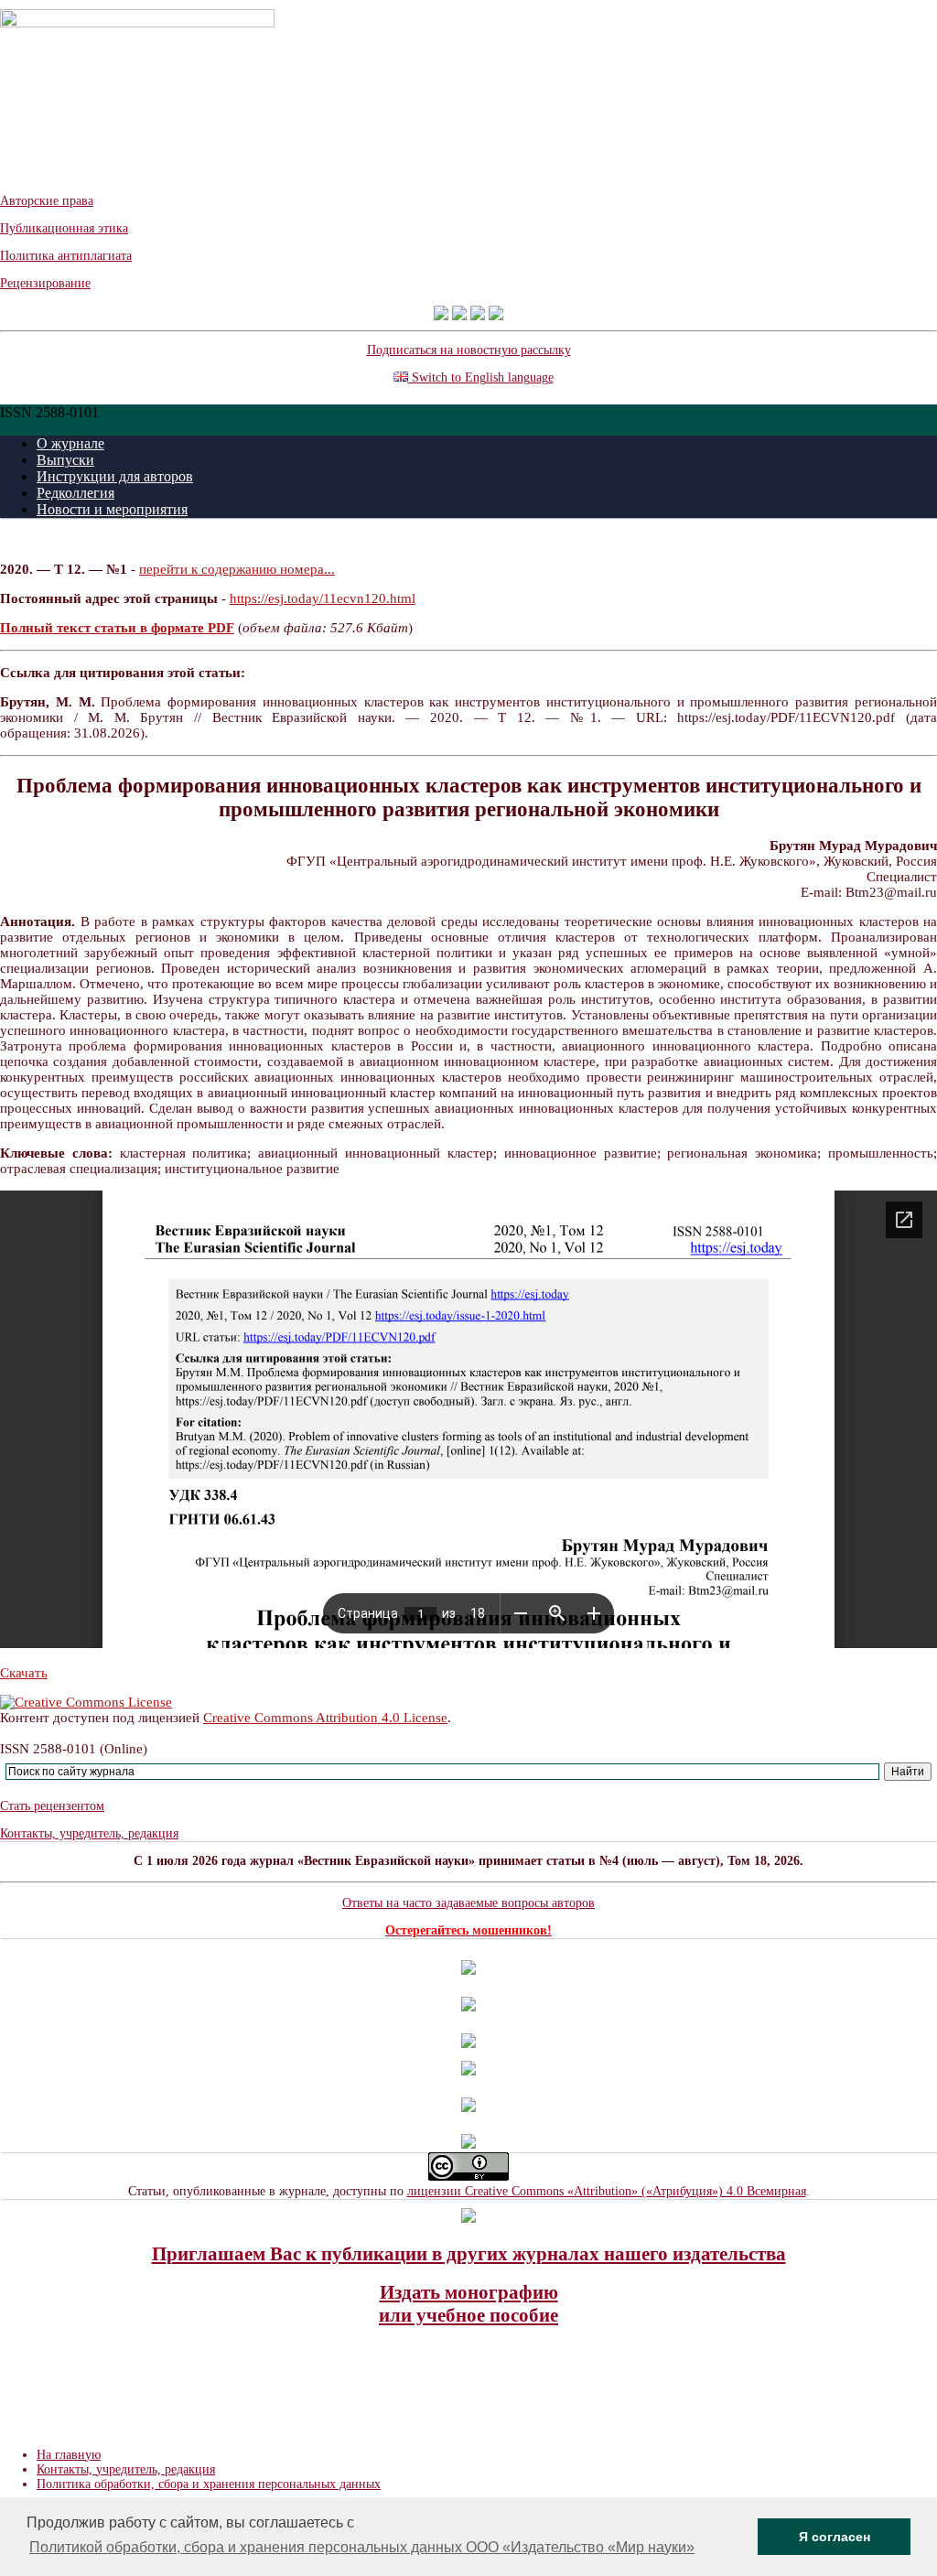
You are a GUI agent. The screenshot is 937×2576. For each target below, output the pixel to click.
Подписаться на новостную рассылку (469, 350)
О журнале (70, 443)
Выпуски (65, 460)
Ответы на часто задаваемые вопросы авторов (468, 1903)
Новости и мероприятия (112, 509)
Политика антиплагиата (66, 256)
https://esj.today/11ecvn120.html (323, 598)
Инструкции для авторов (115, 476)
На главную (69, 2455)
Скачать (24, 1673)
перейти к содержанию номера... (237, 569)
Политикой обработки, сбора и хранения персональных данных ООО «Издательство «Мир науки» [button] (362, 2547)
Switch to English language (481, 377)
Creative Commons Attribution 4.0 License (325, 1718)
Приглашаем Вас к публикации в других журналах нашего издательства (469, 2254)
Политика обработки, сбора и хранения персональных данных (209, 2484)
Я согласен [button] (835, 2537)
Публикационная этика (64, 228)
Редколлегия (75, 493)
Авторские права (47, 201)
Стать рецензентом (52, 1806)
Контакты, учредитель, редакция (89, 1833)
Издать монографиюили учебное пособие (468, 2304)
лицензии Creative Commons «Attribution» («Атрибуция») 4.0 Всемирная (607, 2191)
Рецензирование (45, 283)
